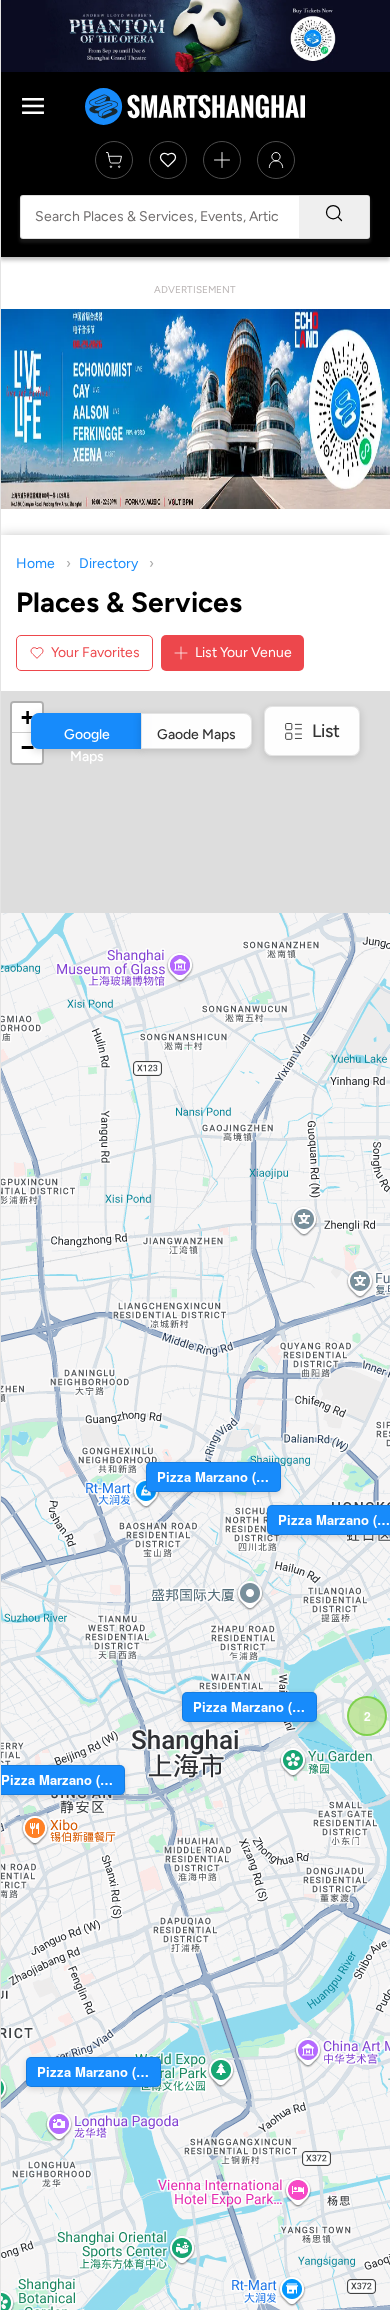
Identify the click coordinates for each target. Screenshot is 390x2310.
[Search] (334, 217)
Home (35, 563)
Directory (108, 563)
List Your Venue (243, 652)
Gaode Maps (196, 734)
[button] (367, 1716)
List (326, 731)
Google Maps (87, 737)
